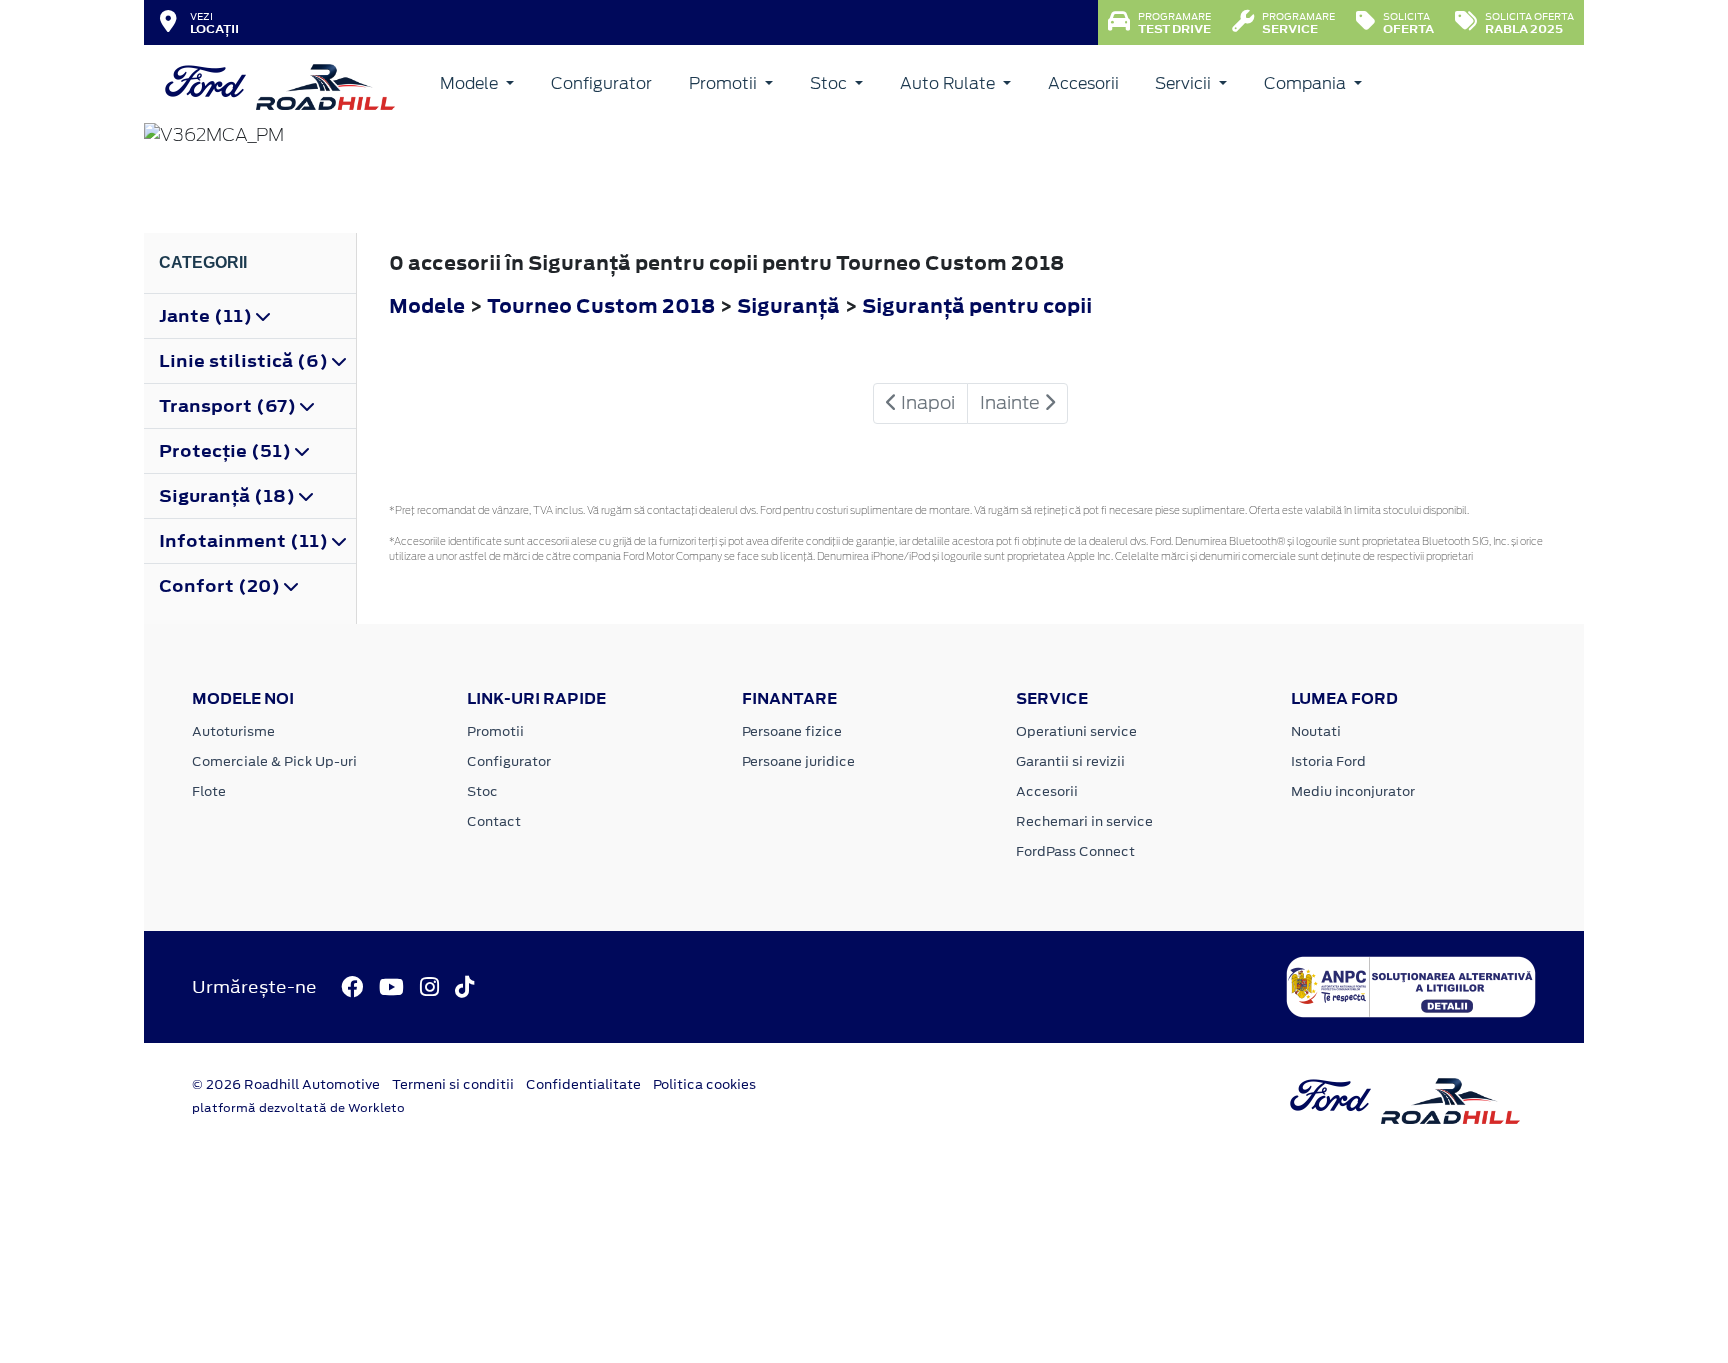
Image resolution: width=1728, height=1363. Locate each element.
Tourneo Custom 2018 (601, 305)
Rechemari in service (1084, 821)
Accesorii (1083, 83)
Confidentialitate (583, 1084)
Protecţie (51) (227, 451)
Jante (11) (207, 316)
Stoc (830, 83)
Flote (209, 791)
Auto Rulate (949, 83)
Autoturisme (233, 731)
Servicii (1185, 83)
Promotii (725, 83)
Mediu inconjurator (1353, 791)
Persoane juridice (798, 761)
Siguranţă (790, 305)
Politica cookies (704, 1084)
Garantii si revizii (1070, 761)
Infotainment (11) (245, 541)
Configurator (601, 83)
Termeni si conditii (453, 1084)
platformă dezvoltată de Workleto (298, 1108)
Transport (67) (229, 406)
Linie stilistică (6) (245, 361)
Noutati (1316, 731)
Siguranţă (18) (229, 496)
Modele (471, 83)
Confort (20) (221, 586)
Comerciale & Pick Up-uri (274, 761)
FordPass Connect (1075, 851)
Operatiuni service (1076, 731)
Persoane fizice (792, 731)
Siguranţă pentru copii (977, 305)
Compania (1307, 83)
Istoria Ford (1328, 761)
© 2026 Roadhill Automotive (286, 1084)
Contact (494, 821)
